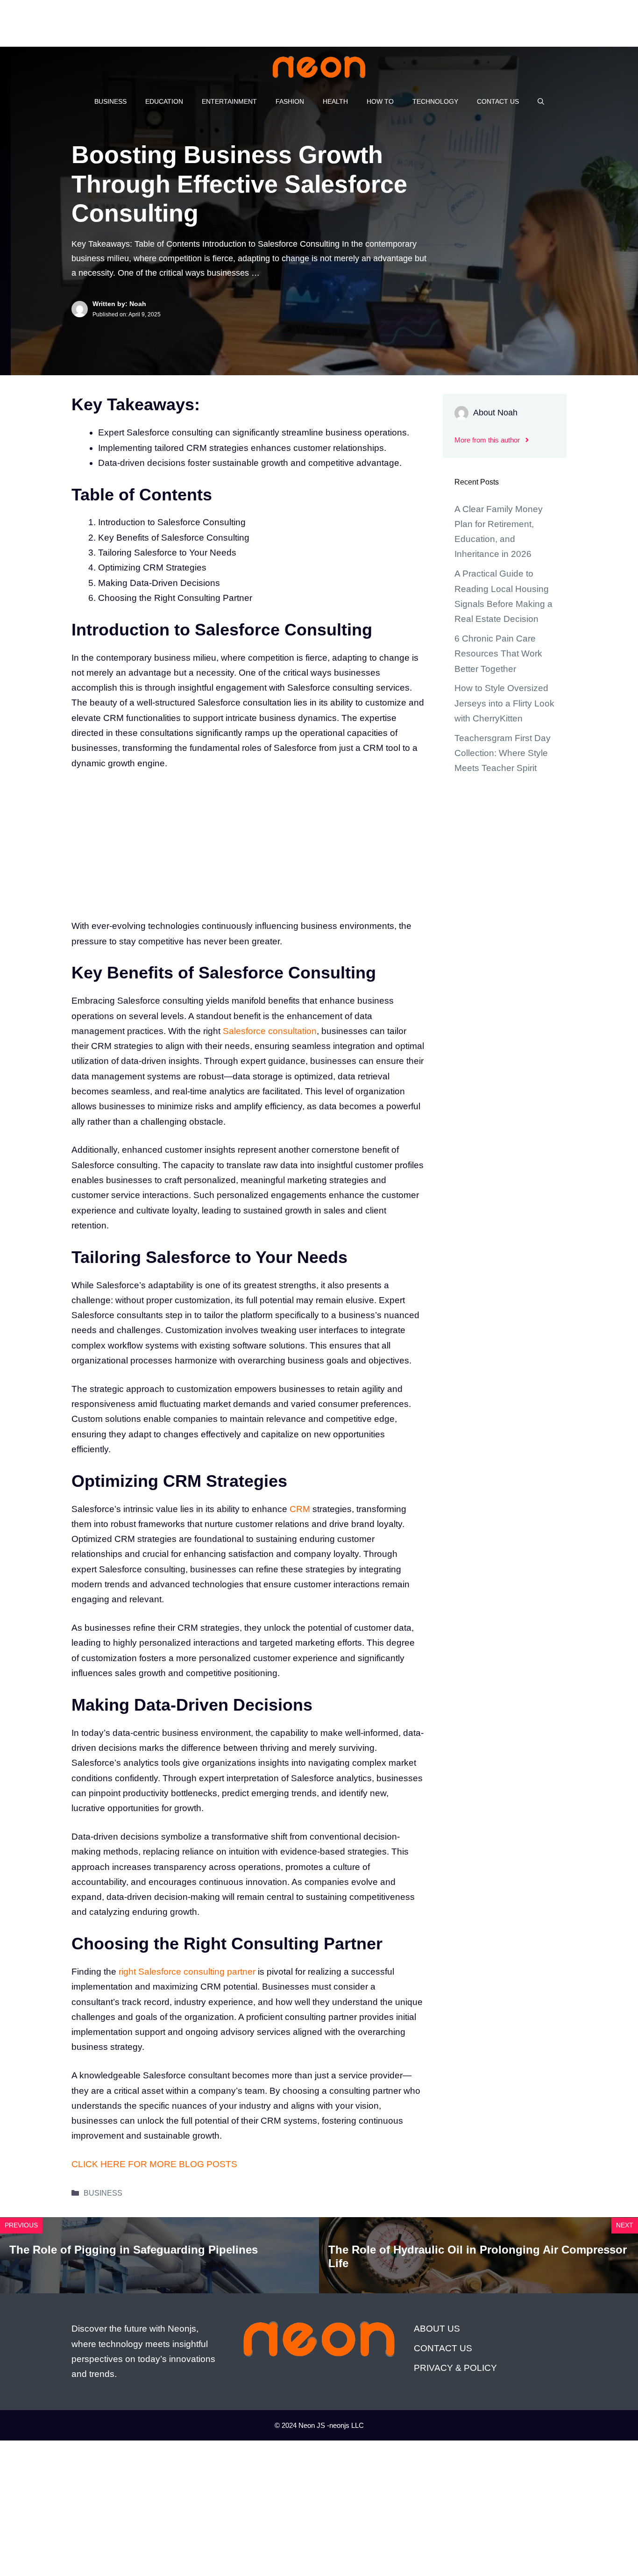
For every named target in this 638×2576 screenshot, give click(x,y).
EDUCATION (164, 101)
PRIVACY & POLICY (455, 2368)
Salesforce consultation (270, 1031)
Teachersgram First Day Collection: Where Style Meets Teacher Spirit (503, 753)
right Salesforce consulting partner (187, 1972)
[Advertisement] (170, 21)
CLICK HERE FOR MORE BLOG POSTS (154, 2164)
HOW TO (380, 101)
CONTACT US (498, 101)
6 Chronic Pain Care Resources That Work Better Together (498, 654)
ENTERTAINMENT (229, 101)
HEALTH (335, 101)
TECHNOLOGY (435, 101)
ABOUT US (437, 2329)
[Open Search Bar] (541, 101)
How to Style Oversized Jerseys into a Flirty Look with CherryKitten (504, 703)
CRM (300, 1509)
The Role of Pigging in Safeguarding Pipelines (134, 2250)
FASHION (290, 101)
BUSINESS (110, 101)
